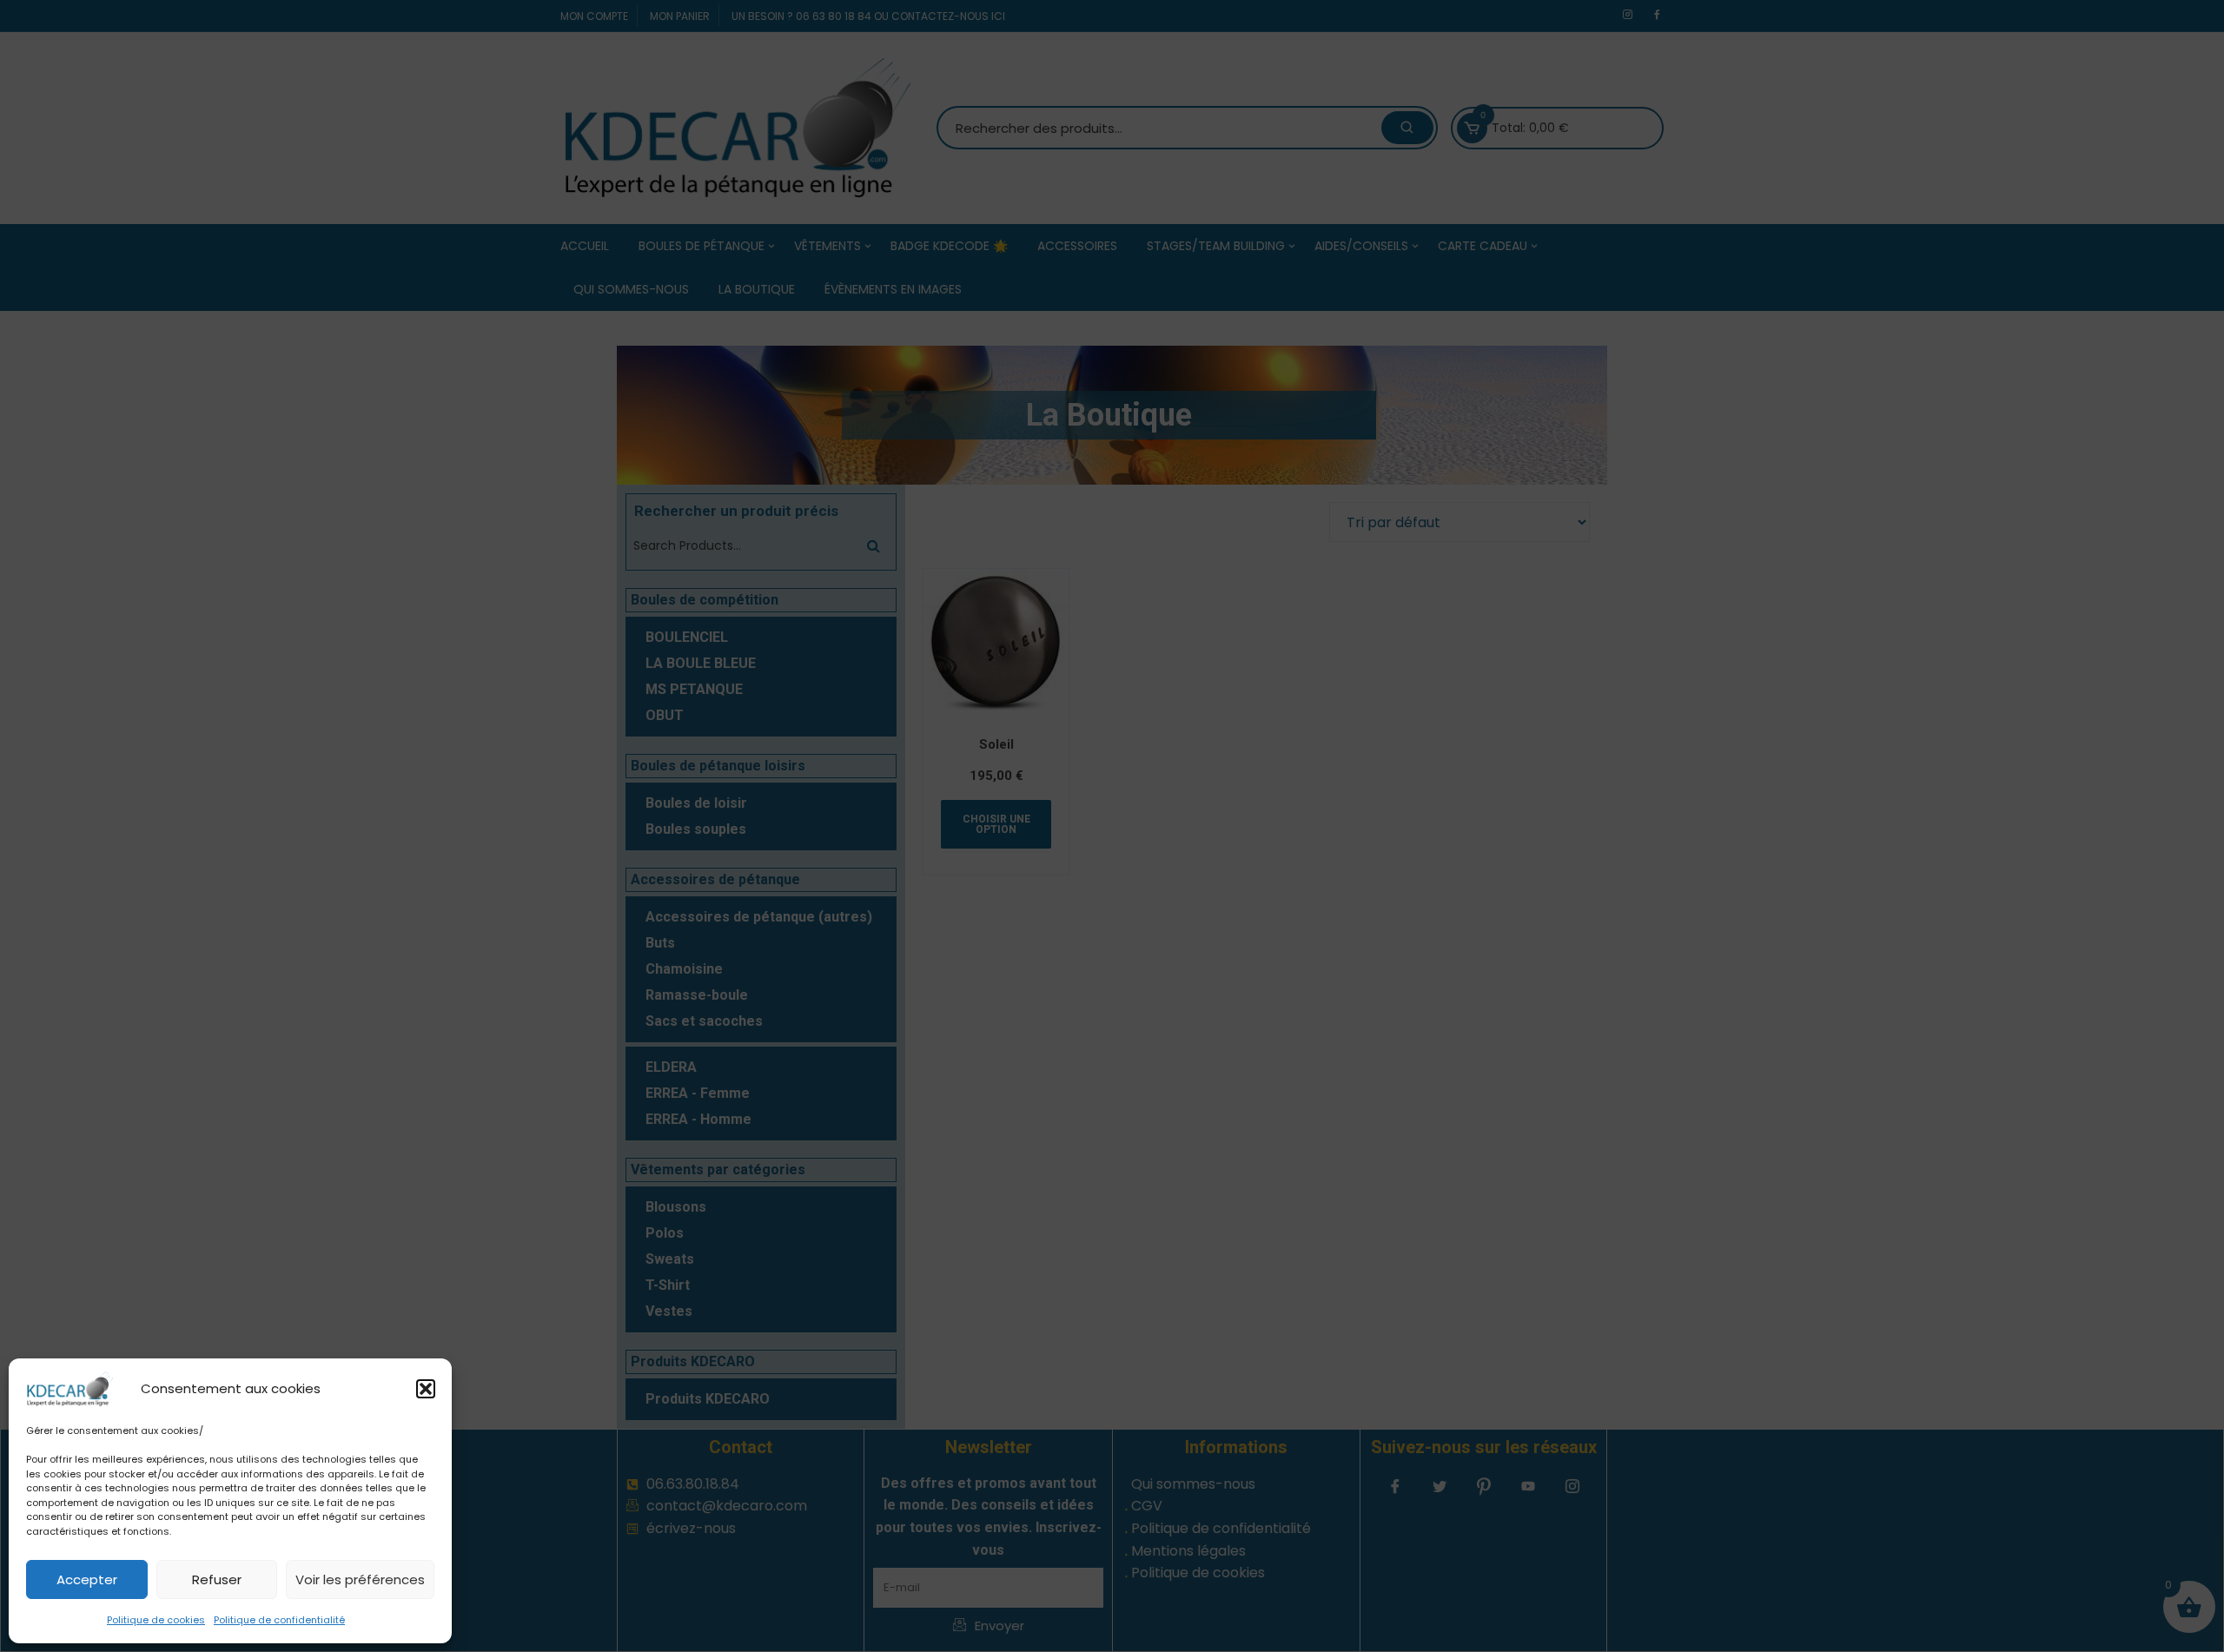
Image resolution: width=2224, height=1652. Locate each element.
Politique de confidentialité (279, 1620)
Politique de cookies (156, 1620)
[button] (426, 1389)
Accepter (87, 1579)
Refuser (217, 1579)
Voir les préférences (360, 1579)
